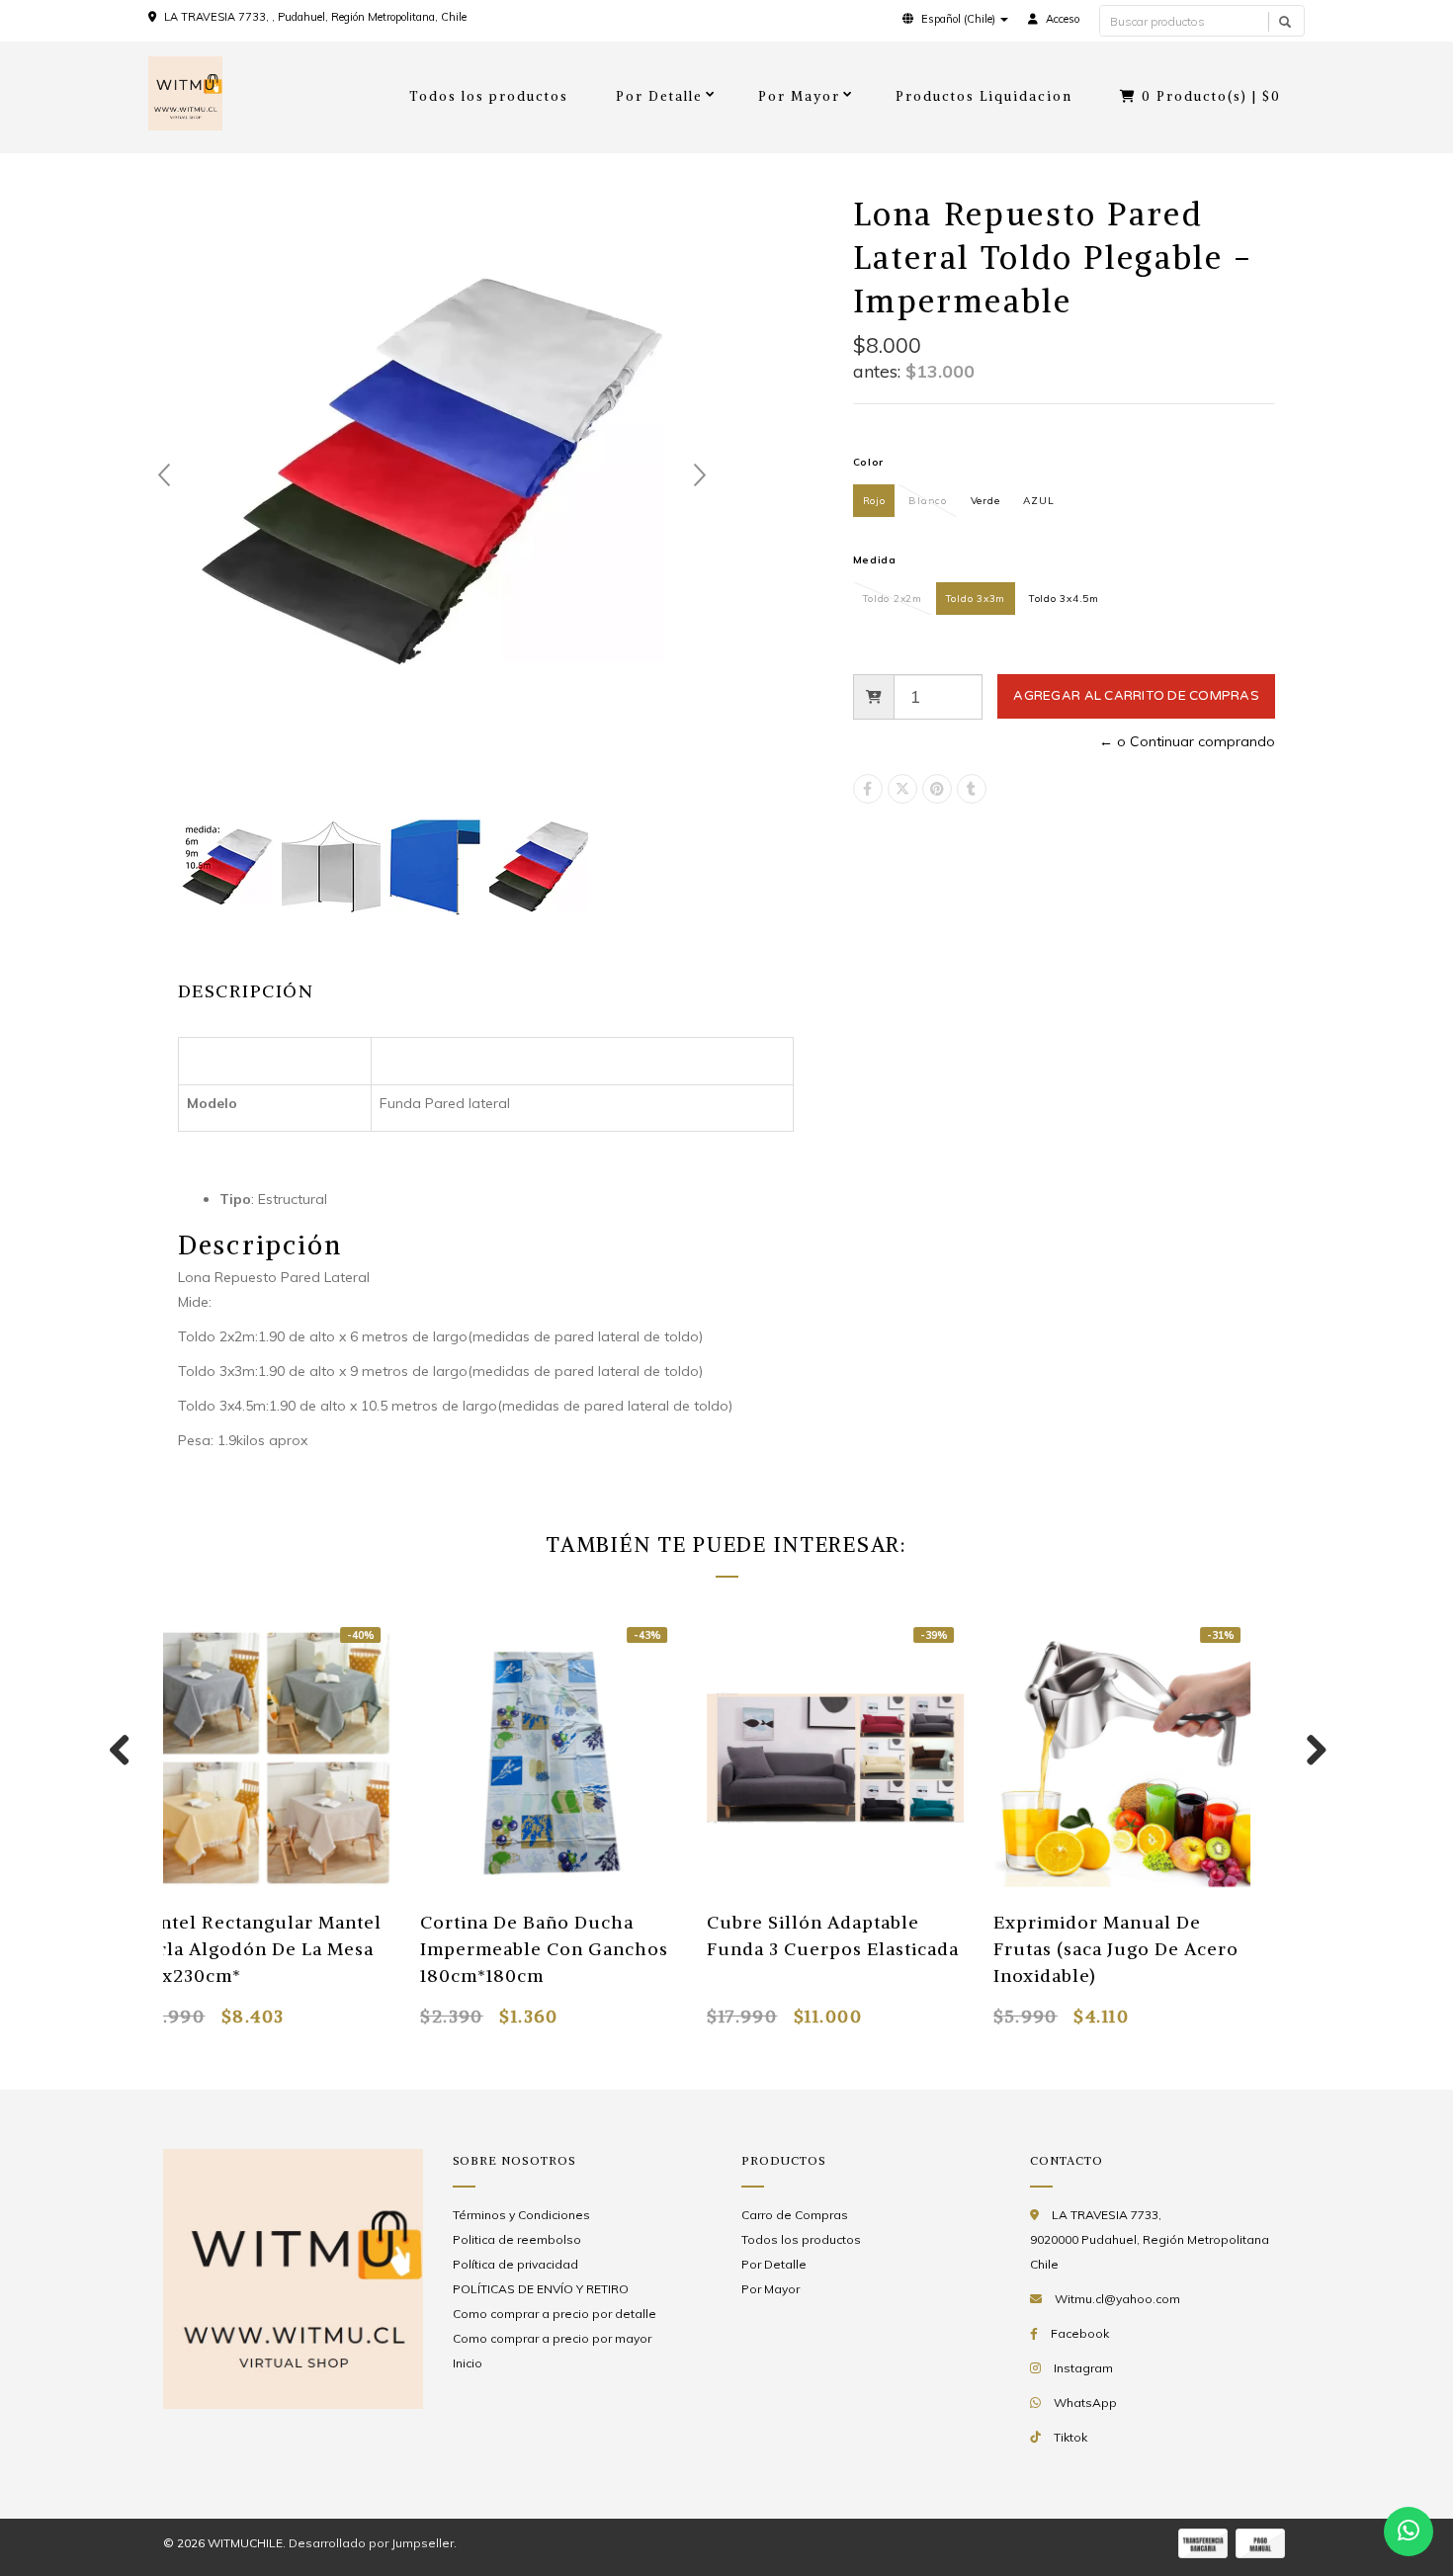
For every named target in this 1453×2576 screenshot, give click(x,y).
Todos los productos (489, 96)
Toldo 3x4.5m (1064, 599)
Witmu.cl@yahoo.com (1117, 2299)
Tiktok (1070, 2437)
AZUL (1038, 501)
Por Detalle (659, 96)
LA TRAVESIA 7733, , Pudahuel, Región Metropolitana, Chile (315, 17)
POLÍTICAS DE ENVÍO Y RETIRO (541, 2289)
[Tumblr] (972, 789)
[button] (955, 19)
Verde (985, 501)
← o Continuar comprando (1187, 741)
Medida (875, 560)
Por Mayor (799, 96)
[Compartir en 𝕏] (902, 789)
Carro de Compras (795, 2215)
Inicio (468, 2363)
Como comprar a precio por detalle (555, 2314)
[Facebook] (868, 789)
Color (869, 462)
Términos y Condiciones (521, 2215)
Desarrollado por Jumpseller (371, 2543)
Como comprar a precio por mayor (552, 2338)
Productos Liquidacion (984, 96)
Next (700, 475)
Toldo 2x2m (893, 599)
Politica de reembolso (517, 2239)
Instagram (1083, 2368)
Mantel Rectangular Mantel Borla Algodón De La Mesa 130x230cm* (248, 1949)
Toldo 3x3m (976, 599)
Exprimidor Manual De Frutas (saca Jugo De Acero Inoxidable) (1106, 1949)
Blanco (927, 501)
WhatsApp (1085, 2403)
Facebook (1080, 2333)
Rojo (874, 501)
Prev (164, 475)
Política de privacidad (515, 2264)
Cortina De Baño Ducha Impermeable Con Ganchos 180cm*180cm (534, 1949)
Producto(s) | (1211, 96)
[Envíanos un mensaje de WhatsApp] (1409, 2532)
